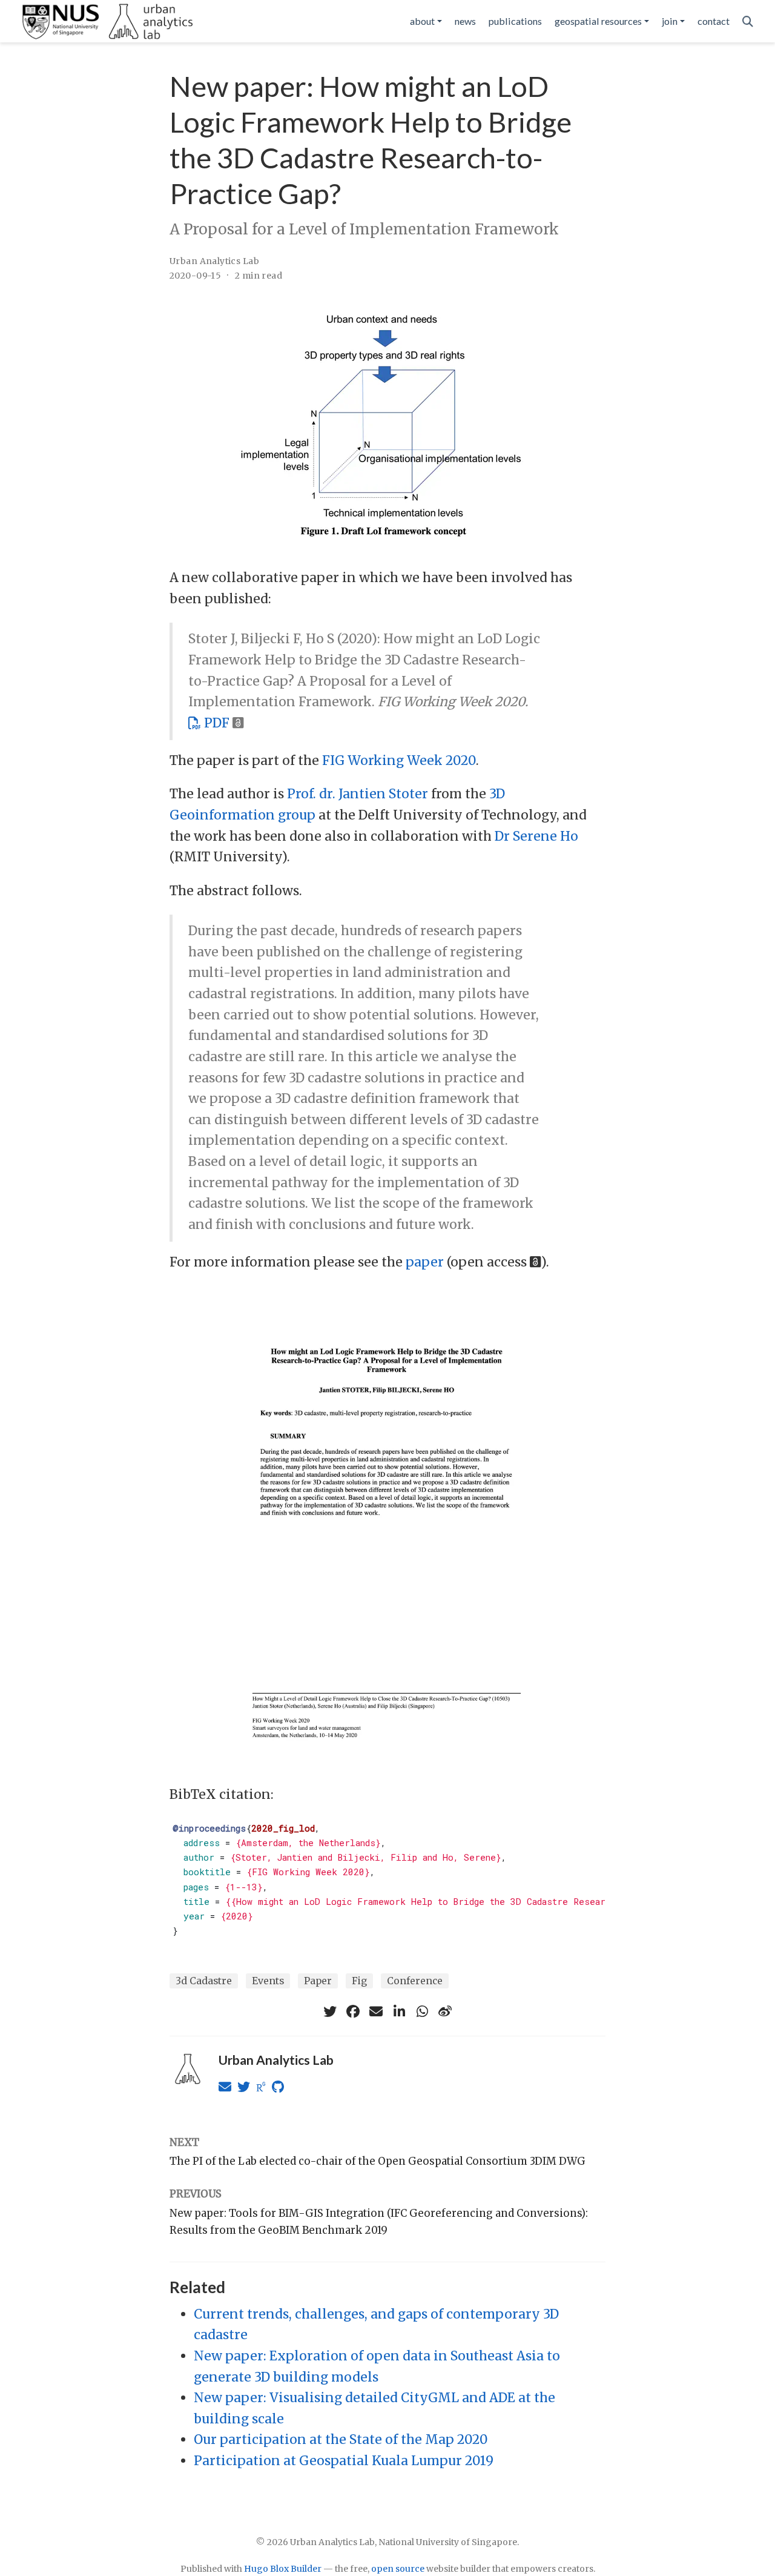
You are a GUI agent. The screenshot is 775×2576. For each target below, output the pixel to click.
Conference (415, 1981)
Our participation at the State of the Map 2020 (341, 2439)
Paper (318, 1981)
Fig (359, 1981)
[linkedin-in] (399, 2011)
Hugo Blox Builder (283, 2569)
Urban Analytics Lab (214, 261)
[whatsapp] (422, 2011)
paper (425, 1262)
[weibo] (445, 2011)
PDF (215, 723)
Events (268, 1981)
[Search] (748, 22)
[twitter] (330, 2011)
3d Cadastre (204, 1981)
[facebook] (353, 2011)
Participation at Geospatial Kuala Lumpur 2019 (344, 2461)
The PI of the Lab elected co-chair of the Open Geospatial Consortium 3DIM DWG (378, 2161)
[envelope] (376, 2011)
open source (398, 2569)
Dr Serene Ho (536, 836)
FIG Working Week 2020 (399, 760)
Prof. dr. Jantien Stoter (358, 794)
